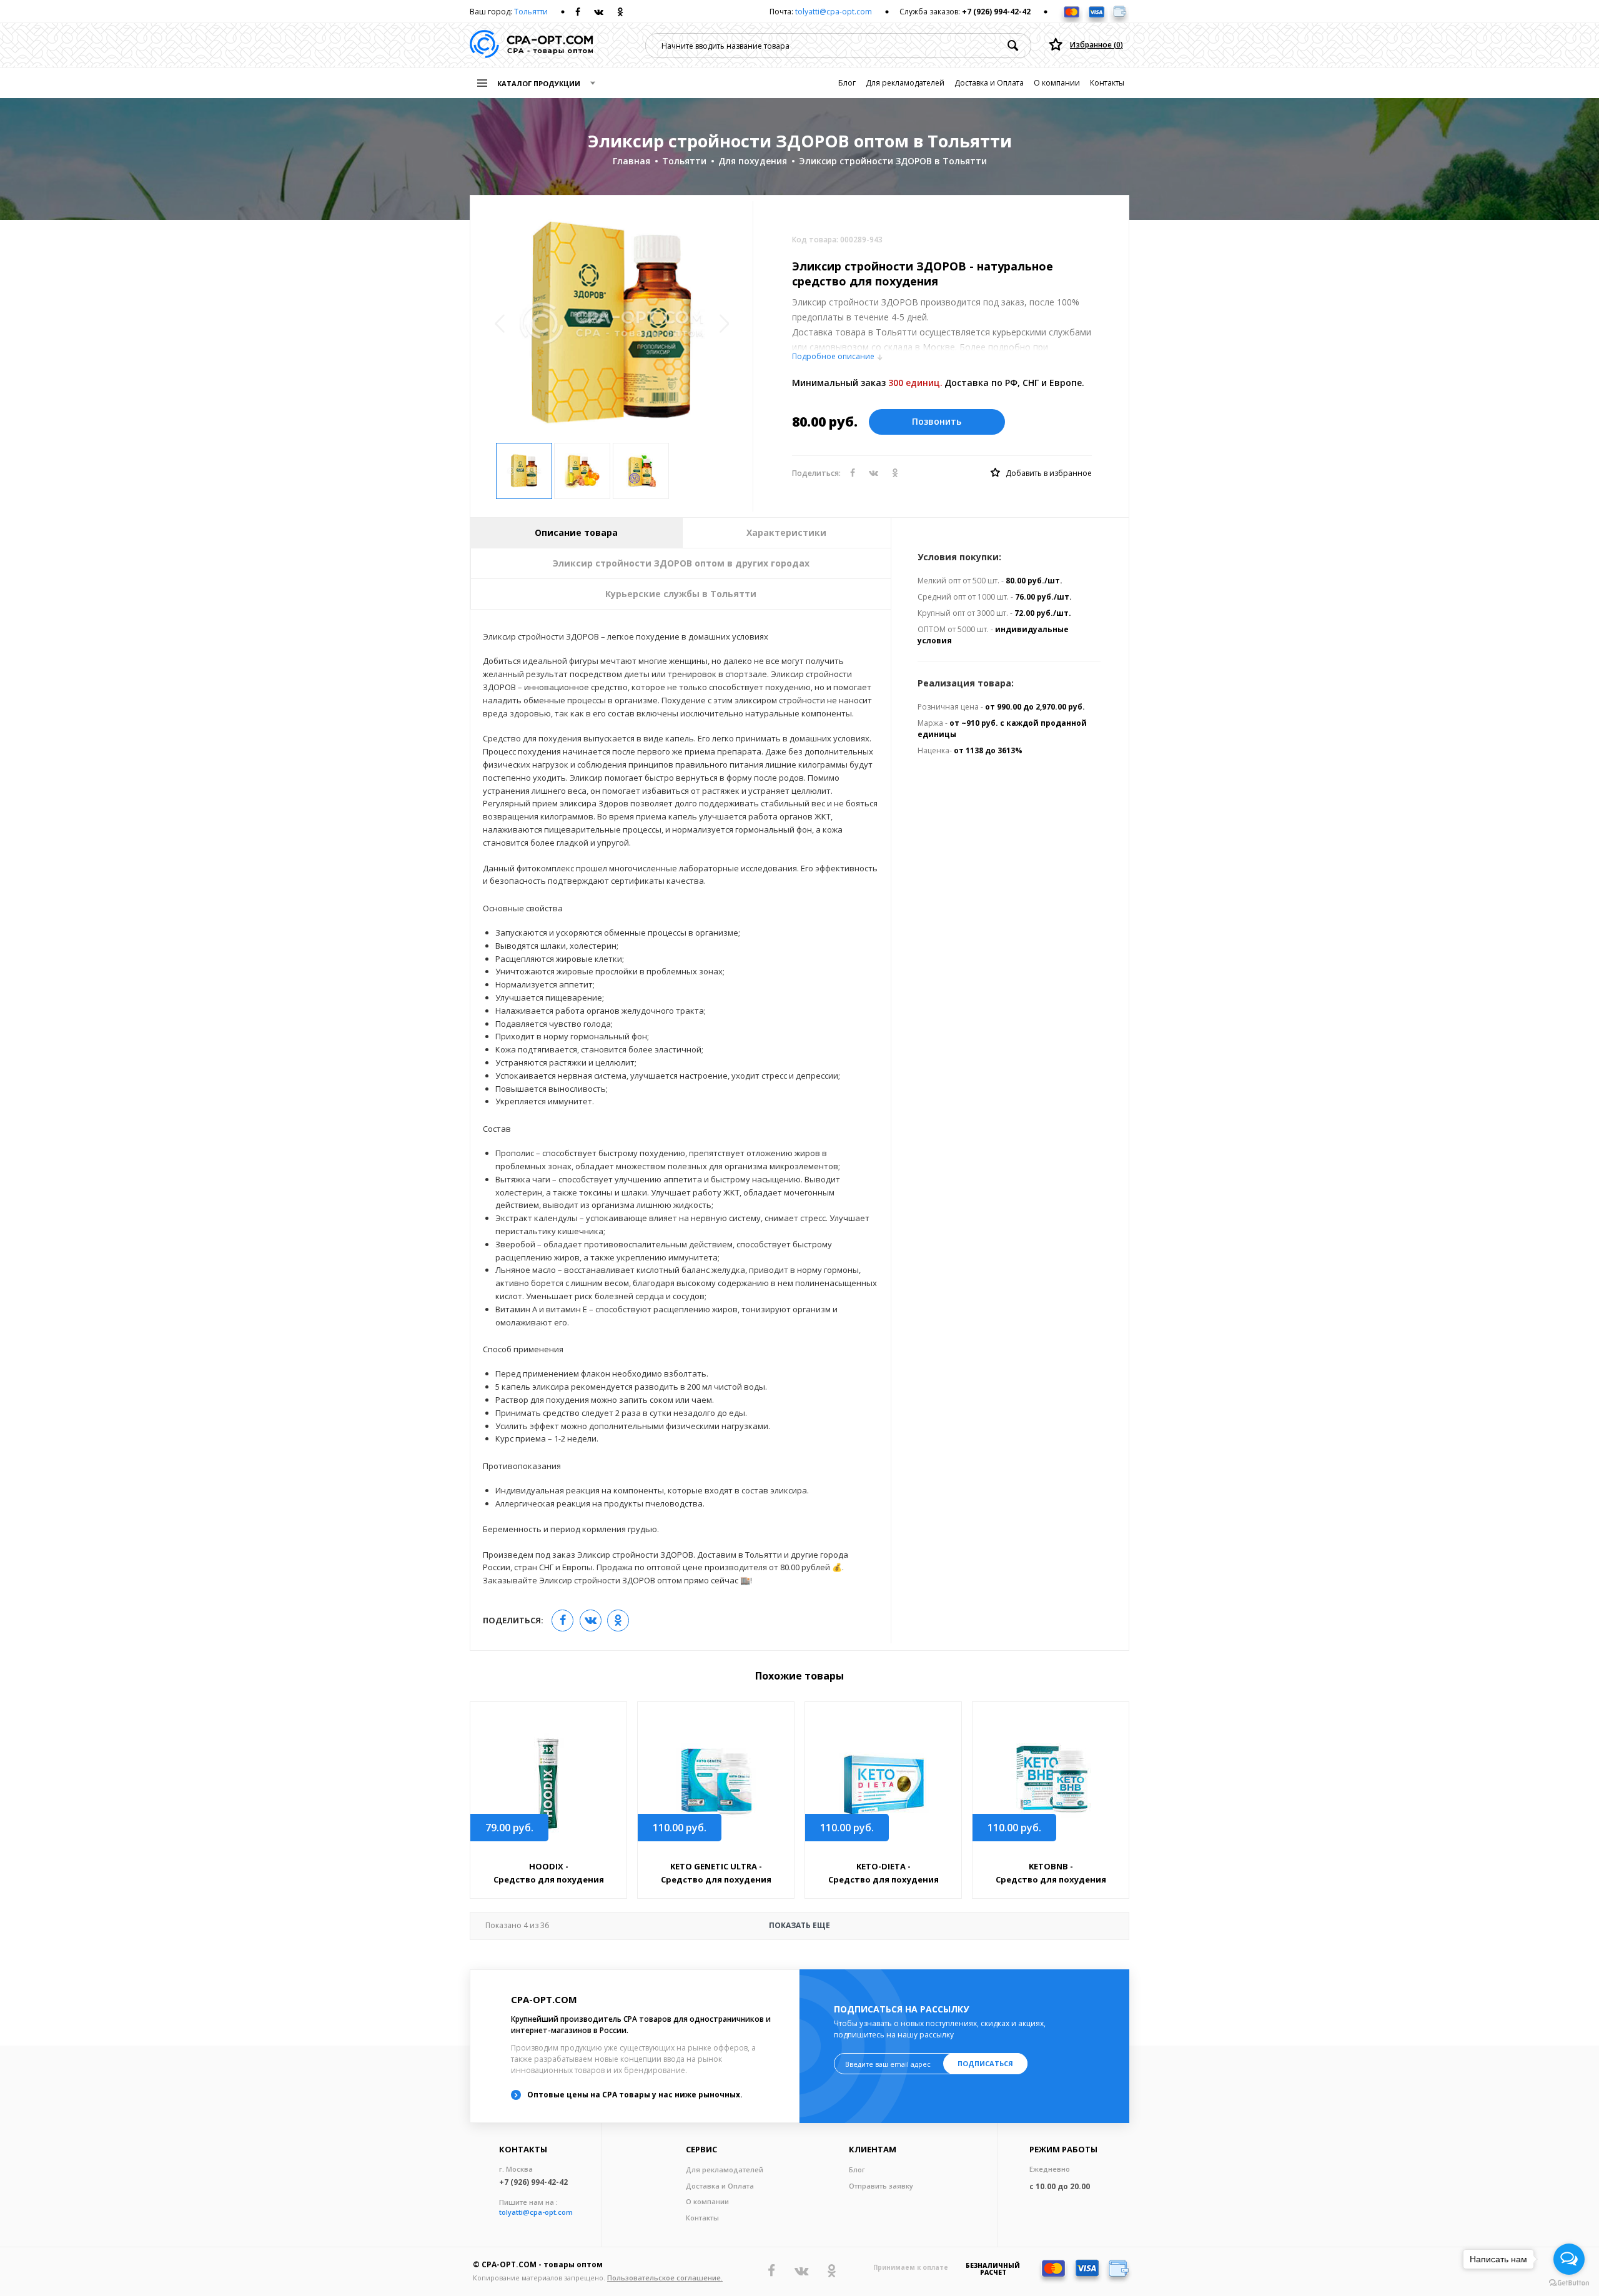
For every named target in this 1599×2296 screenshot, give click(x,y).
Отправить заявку (881, 2186)
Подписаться (985, 2063)
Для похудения (753, 161)
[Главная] (531, 45)
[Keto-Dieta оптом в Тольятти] (883, 1782)
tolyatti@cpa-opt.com (834, 12)
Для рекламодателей (905, 83)
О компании (1057, 83)
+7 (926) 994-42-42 (996, 12)
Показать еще (658, 1926)
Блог (847, 83)
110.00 (680, 1828)
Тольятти (531, 12)
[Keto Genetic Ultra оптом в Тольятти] (716, 1782)
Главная (631, 161)
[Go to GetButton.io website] (1569, 2283)
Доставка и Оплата (989, 83)
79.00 (509, 1828)
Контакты (1107, 83)
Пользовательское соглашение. (665, 2278)
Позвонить (937, 421)
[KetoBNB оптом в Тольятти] (1051, 1782)
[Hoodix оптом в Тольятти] (548, 1782)
